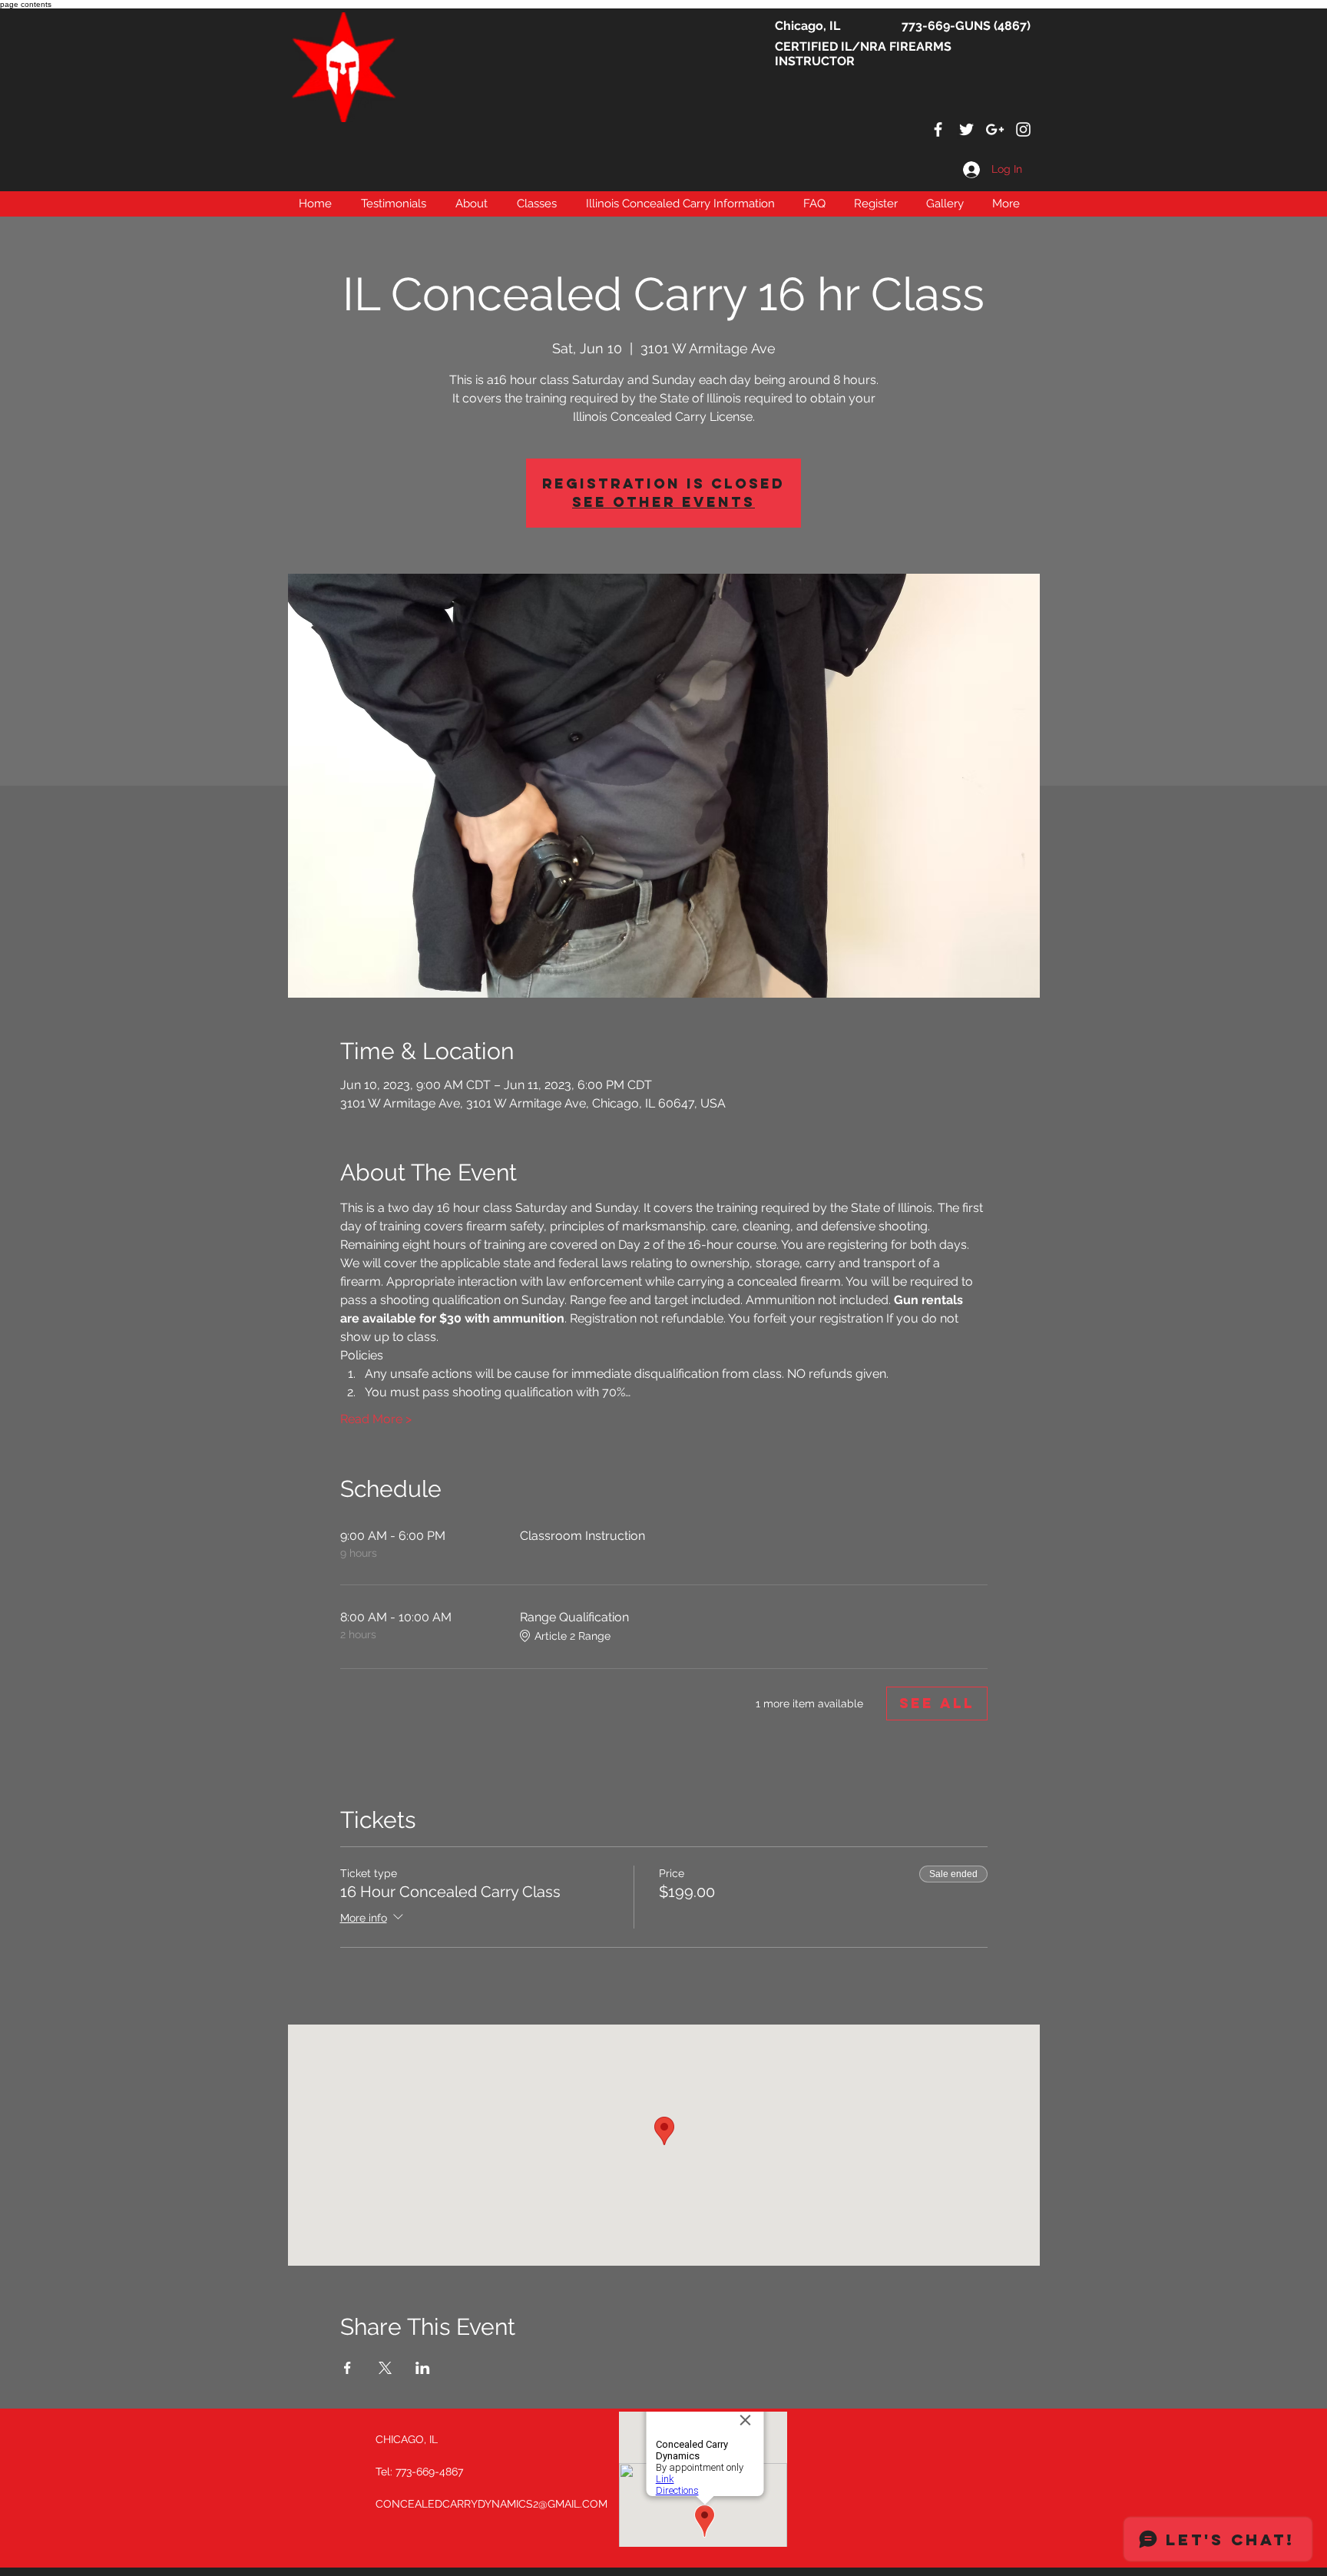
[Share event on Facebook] (347, 2368)
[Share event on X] (385, 2368)
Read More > (376, 1419)
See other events (663, 502)
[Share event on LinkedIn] (423, 2368)
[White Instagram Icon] (1023, 129)
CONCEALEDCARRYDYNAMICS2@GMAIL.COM (491, 2504)
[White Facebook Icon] (938, 129)
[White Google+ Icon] (995, 129)
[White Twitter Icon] (966, 129)
